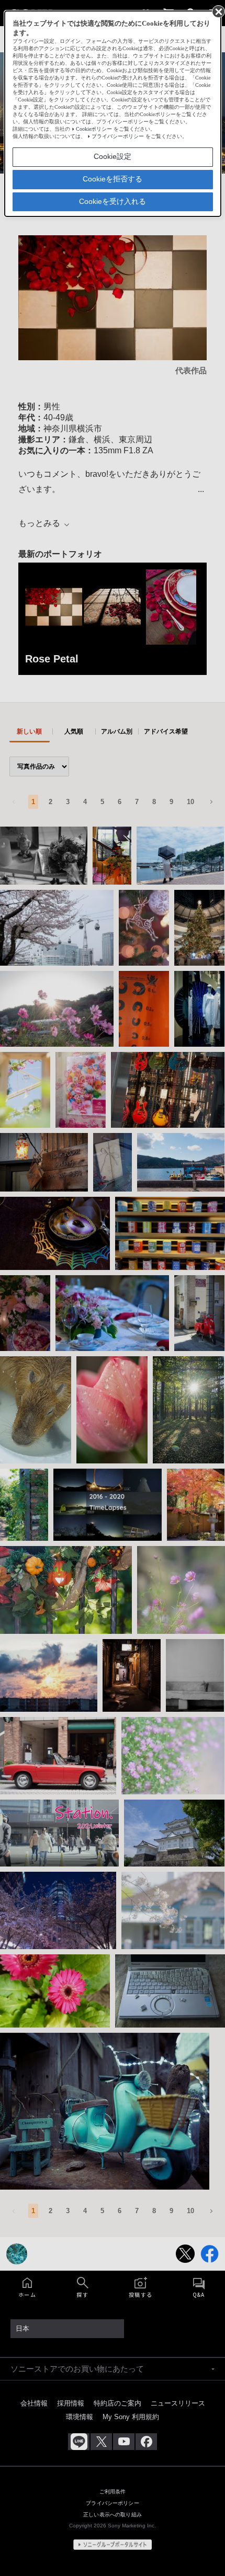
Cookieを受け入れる (113, 201)
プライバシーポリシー (118, 136)
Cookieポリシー (94, 129)
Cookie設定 (113, 156)
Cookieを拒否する (113, 179)
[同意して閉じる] (218, 11)
